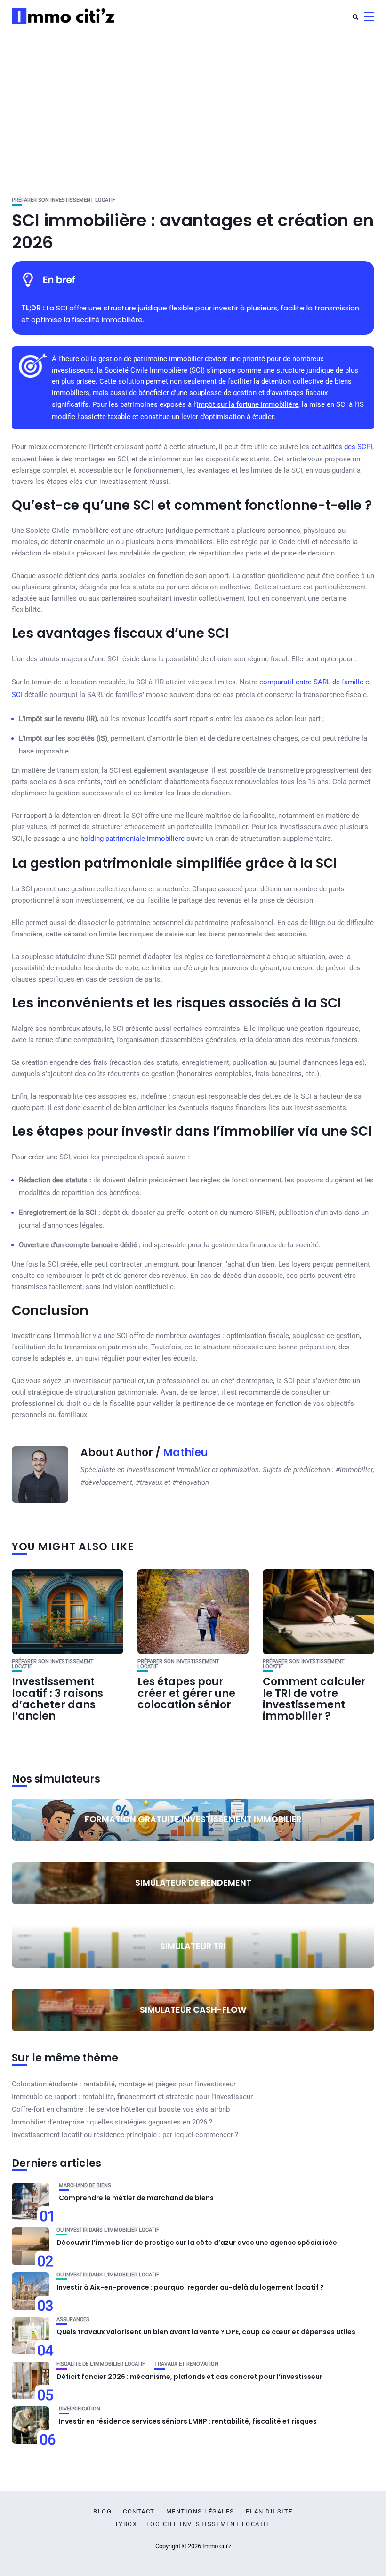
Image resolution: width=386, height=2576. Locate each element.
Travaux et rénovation (186, 2364)
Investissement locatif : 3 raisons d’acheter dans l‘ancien (57, 1699)
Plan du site (269, 2512)
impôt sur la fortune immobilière (248, 404)
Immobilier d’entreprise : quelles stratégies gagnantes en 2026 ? (112, 2122)
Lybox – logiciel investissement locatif (193, 2524)
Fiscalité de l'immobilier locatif (101, 2364)
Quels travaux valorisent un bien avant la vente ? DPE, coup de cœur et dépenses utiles (206, 2332)
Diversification (80, 2409)
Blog (102, 2512)
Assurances (73, 2319)
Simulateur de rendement (193, 1882)
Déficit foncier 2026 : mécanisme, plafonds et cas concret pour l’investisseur (189, 2377)
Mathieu (185, 1453)
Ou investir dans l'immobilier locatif (108, 2230)
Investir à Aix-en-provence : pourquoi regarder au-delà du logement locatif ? (190, 2287)
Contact (139, 2512)
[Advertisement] (193, 103)
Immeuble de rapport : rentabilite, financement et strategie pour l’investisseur (132, 2097)
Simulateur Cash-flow (193, 2009)
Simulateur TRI (193, 1946)
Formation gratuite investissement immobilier (193, 1819)
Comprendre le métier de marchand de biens (136, 2198)
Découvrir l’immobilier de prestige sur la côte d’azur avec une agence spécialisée (197, 2243)
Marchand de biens (85, 2185)
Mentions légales (200, 2512)
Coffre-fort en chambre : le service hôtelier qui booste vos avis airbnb (121, 2109)
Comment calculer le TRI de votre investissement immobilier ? (314, 1699)
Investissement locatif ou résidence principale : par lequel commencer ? (125, 2135)
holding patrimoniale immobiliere (133, 839)
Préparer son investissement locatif (64, 200)
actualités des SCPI (342, 447)
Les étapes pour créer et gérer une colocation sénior (186, 1693)
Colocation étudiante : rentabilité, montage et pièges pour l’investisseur (124, 2084)
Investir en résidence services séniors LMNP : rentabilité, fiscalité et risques (188, 2421)
